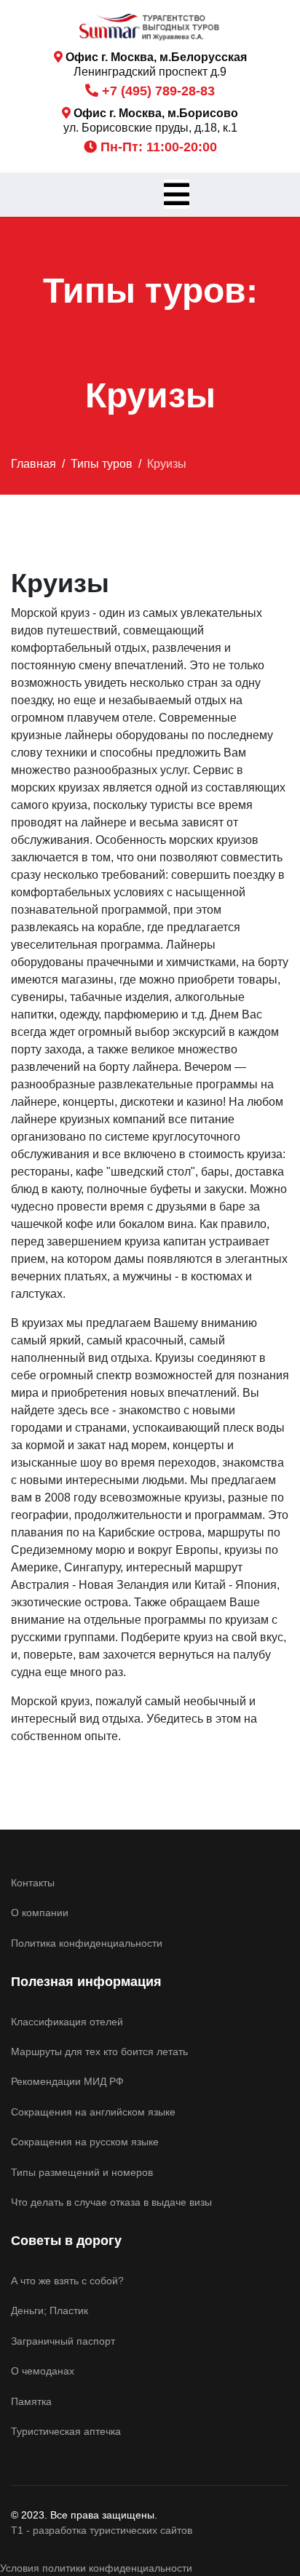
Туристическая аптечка (66, 2431)
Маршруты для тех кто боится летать (99, 2051)
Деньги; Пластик (50, 2310)
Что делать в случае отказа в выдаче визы (111, 2202)
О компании (40, 1913)
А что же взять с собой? (67, 2281)
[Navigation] (177, 195)
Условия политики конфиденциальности (96, 2568)
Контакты (33, 1883)
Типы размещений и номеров (82, 2172)
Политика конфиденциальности (87, 1943)
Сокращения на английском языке (93, 2112)
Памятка (31, 2401)
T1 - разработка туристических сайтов (102, 2530)
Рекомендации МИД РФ (67, 2081)
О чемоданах (43, 2371)
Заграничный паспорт (63, 2341)
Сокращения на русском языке (85, 2142)
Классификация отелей (67, 2022)
